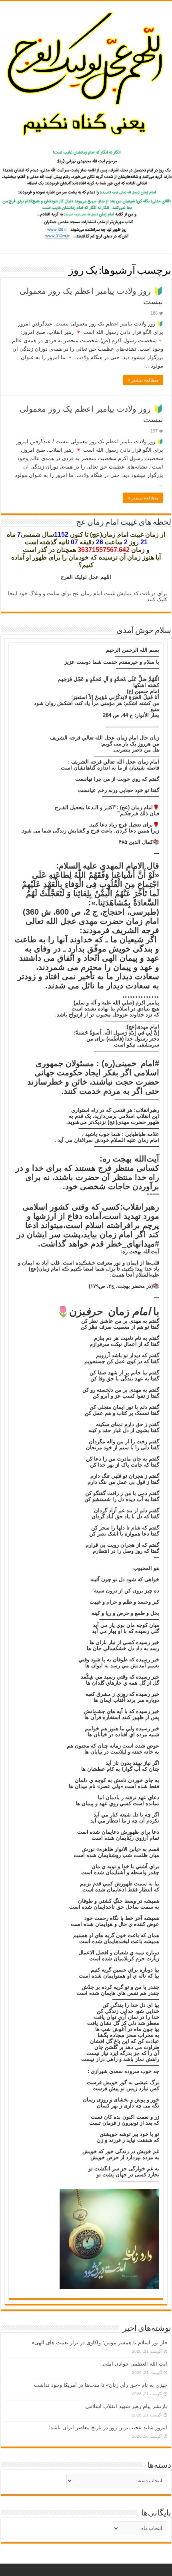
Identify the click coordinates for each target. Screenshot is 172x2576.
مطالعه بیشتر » (143, 380)
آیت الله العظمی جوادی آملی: (134, 2364)
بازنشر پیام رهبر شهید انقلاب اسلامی (126, 2406)
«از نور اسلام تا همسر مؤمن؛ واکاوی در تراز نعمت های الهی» (99, 2343)
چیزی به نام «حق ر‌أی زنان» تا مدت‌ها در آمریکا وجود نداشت (101, 2385)
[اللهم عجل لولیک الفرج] (86, 73)
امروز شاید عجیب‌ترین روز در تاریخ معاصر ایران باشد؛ (108, 2428)
